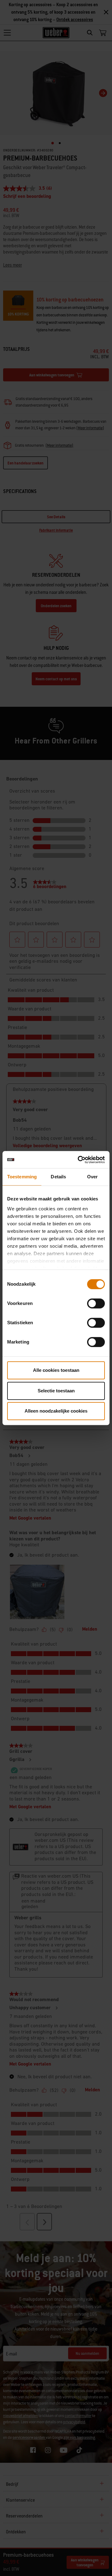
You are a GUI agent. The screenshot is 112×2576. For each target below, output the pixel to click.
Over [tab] (92, 1177)
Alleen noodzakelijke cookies (56, 1411)
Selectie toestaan (56, 1391)
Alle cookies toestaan (56, 1370)
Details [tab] (58, 1177)
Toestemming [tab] (22, 1177)
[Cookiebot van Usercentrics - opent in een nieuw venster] (79, 1160)
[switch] (96, 1303)
